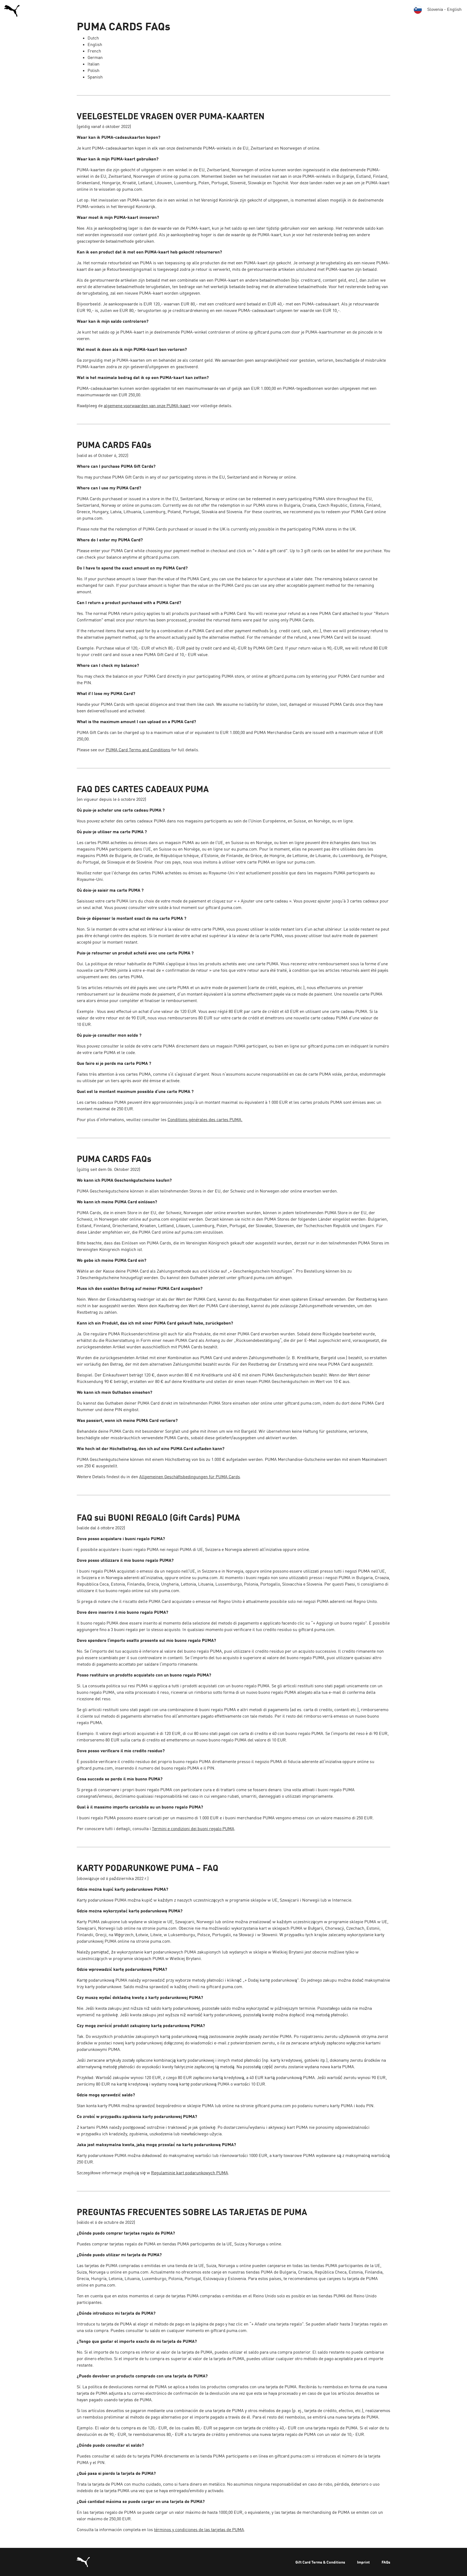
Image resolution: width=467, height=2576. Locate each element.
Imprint (363, 2562)
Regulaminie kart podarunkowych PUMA (190, 2173)
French (94, 51)
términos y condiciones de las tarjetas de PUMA (199, 2529)
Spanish (95, 77)
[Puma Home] (12, 10)
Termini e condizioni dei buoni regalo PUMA (193, 1829)
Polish (94, 70)
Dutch (93, 38)
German (95, 57)
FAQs (386, 2562)
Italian (94, 64)
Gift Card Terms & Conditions (320, 2562)
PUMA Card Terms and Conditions (138, 750)
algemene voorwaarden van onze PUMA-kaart (147, 406)
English (95, 44)
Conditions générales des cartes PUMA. (205, 1119)
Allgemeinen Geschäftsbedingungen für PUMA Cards (190, 1477)
